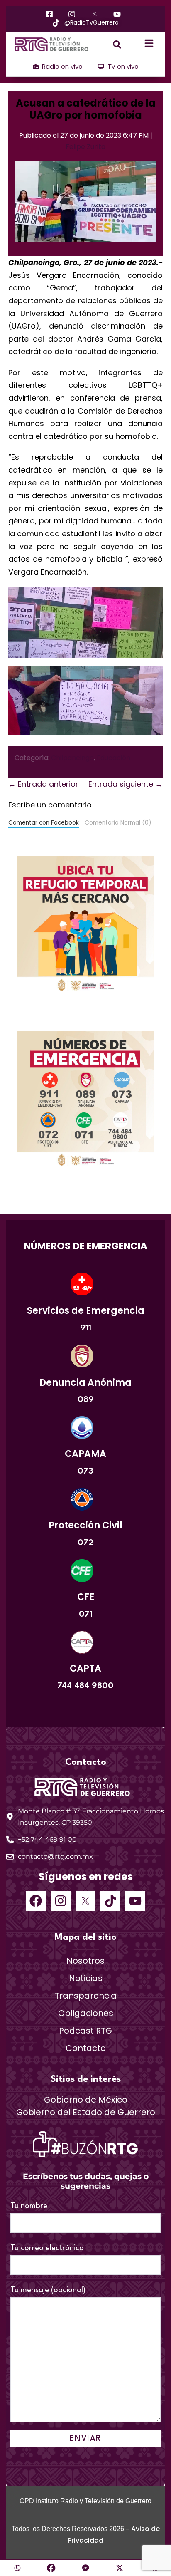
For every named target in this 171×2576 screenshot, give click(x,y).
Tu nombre (29, 2206)
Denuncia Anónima (85, 1383)
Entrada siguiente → (126, 784)
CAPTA (85, 1668)
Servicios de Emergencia (86, 1311)
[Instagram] (61, 1901)
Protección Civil (85, 1525)
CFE (86, 1597)
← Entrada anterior (43, 784)
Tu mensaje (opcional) (48, 2290)
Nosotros (85, 1961)
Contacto (86, 2048)
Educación (114, 758)
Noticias (86, 1978)
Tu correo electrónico (47, 2248)
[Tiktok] (110, 1901)
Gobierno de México (86, 2100)
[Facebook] (36, 1901)
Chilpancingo (72, 758)
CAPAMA (85, 1454)
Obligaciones (86, 2013)
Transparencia (86, 1996)
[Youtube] (135, 1901)
